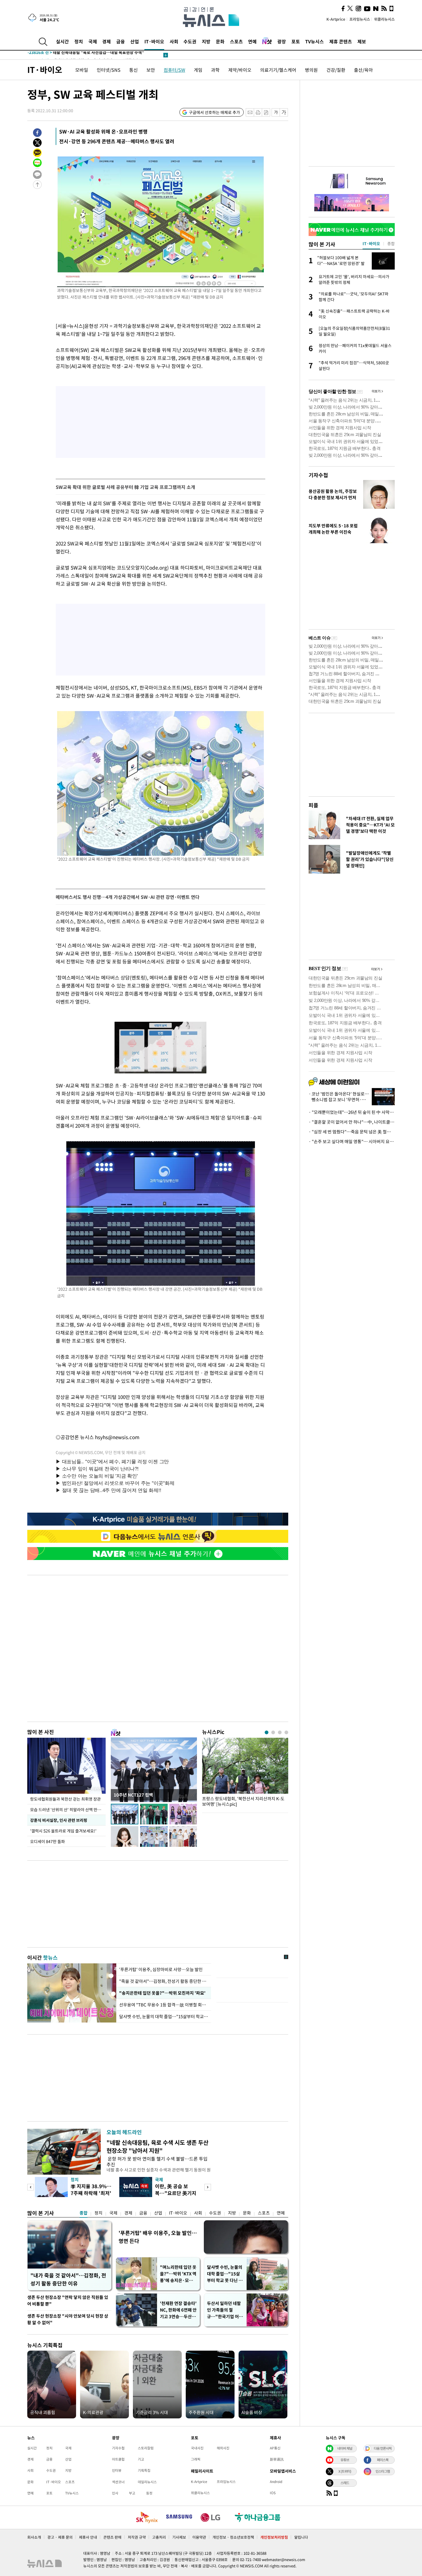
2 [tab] (273, 1732)
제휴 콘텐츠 (341, 41)
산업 (135, 41)
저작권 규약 (137, 2537)
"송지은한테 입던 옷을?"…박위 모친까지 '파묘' (161, 1993)
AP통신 (275, 2448)
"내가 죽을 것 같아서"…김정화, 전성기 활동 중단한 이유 (68, 2279)
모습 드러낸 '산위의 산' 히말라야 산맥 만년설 (67, 1809)
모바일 (82, 70)
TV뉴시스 (314, 41)
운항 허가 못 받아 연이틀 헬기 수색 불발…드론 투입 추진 (157, 2161)
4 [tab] (286, 1732)
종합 (84, 2213)
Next (208, 2187)
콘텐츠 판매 (112, 2537)
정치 (79, 41)
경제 (107, 41)
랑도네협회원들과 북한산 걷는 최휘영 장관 (65, 1799)
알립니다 (301, 2537)
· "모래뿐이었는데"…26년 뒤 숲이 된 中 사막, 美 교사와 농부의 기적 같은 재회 (352, 1112)
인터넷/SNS (109, 70)
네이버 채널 (345, 2448)
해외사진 (223, 2448)
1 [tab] (267, 1732)
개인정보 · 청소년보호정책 (233, 2537)
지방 (206, 41)
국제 (93, 41)
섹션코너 (118, 2482)
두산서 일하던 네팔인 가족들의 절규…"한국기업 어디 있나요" (225, 2310)
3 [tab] (280, 1732)
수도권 (190, 41)
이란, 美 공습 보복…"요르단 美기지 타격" (176, 2193)
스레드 (345, 2483)
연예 (252, 41)
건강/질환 (336, 70)
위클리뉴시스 (384, 19)
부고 (132, 2493)
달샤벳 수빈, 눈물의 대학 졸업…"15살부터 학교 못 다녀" (164, 2016)
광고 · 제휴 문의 (60, 2537)
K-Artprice (336, 19)
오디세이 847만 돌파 (48, 1841)
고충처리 (159, 2537)
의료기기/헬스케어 (278, 70)
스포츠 (236, 41)
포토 (296, 41)
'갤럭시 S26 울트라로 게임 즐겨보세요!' (63, 1831)
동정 (149, 2493)
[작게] (276, 112)
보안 (151, 70)
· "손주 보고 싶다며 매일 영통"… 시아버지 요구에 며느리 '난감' (352, 1141)
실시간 (62, 41)
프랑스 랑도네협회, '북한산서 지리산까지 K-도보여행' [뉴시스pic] (243, 1801)
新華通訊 (277, 2459)
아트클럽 (118, 2459)
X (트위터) (345, 2471)
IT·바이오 (154, 41)
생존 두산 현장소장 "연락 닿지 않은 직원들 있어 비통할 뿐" (68, 2301)
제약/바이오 (240, 70)
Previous (31, 2187)
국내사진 (197, 2448)
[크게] (284, 112)
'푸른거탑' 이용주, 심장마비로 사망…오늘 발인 (161, 1969)
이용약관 (199, 2537)
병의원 (311, 70)
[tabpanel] (245, 1774)
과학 (215, 70)
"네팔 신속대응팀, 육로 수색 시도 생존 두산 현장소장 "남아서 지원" (157, 2146)
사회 (174, 41)
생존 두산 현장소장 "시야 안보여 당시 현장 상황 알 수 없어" (68, 2319)
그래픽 (196, 2459)
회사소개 (34, 2537)
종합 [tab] (391, 243)
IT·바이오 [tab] (371, 243)
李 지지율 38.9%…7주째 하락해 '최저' (91, 2189)
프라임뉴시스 (360, 19)
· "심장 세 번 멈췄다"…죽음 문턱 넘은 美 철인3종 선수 (352, 1132)
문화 (220, 41)
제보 (362, 41)
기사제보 (179, 2537)
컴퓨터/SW (174, 70)
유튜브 (345, 2460)
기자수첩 (318, 475)
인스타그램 (383, 2471)
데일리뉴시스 (147, 2482)
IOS (273, 2493)
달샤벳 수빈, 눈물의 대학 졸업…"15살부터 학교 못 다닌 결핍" (225, 2274)
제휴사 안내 (88, 2537)
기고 (141, 2459)
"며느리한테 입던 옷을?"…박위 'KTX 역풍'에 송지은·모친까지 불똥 (178, 2274)
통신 (133, 70)
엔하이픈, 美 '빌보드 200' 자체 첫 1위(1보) (77, 55)
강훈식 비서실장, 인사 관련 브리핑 (59, 1820)
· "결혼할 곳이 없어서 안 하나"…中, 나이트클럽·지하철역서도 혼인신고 (352, 1122)
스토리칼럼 (146, 2448)
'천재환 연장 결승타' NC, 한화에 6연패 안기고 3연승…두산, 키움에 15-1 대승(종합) (178, 2310)
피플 (313, 805)
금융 (121, 41)
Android (276, 2482)
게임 (198, 70)
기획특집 (144, 2470)
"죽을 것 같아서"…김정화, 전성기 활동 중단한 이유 (164, 1981)
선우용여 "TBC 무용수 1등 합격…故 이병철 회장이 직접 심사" (164, 2005)
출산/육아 (363, 70)
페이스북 (383, 2460)
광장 (282, 41)
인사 (115, 2493)
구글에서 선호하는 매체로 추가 (214, 112)
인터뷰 (117, 2470)
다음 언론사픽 (383, 2448)
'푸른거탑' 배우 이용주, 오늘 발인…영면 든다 (158, 2237)
